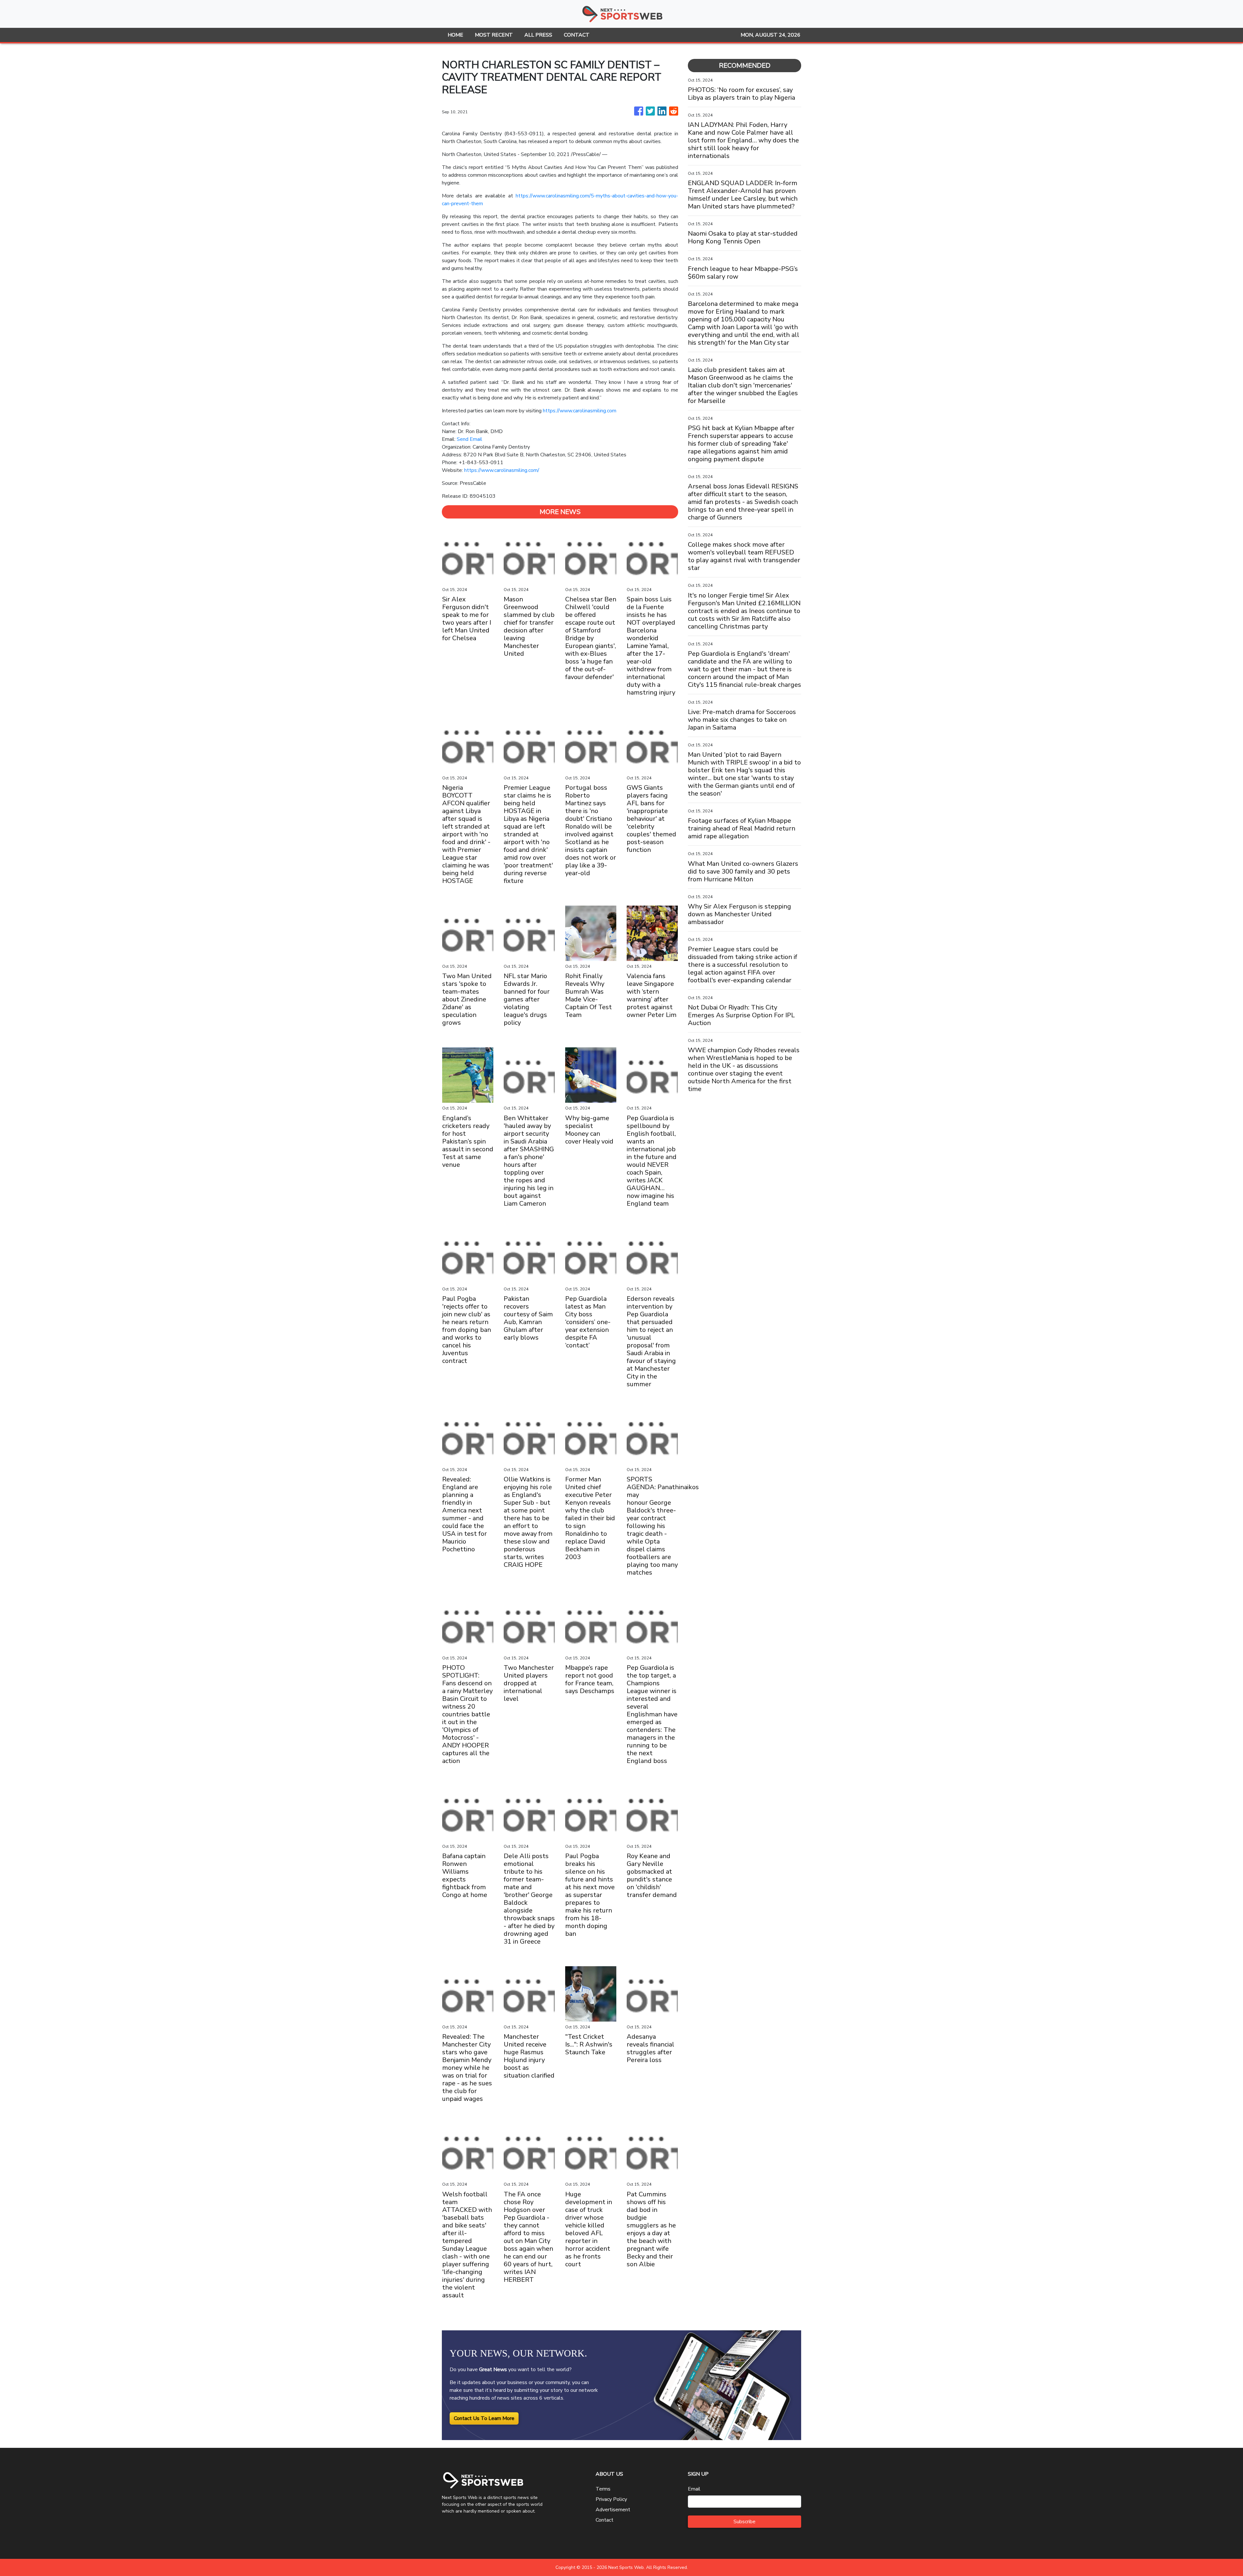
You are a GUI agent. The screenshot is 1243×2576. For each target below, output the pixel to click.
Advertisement (613, 2510)
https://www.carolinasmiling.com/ (502, 470)
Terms (603, 2489)
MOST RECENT (494, 35)
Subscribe (745, 2522)
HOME (455, 35)
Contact (605, 2520)
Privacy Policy (611, 2499)
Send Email (470, 439)
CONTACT (577, 35)
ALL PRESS (538, 35)
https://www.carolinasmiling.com (580, 411)
